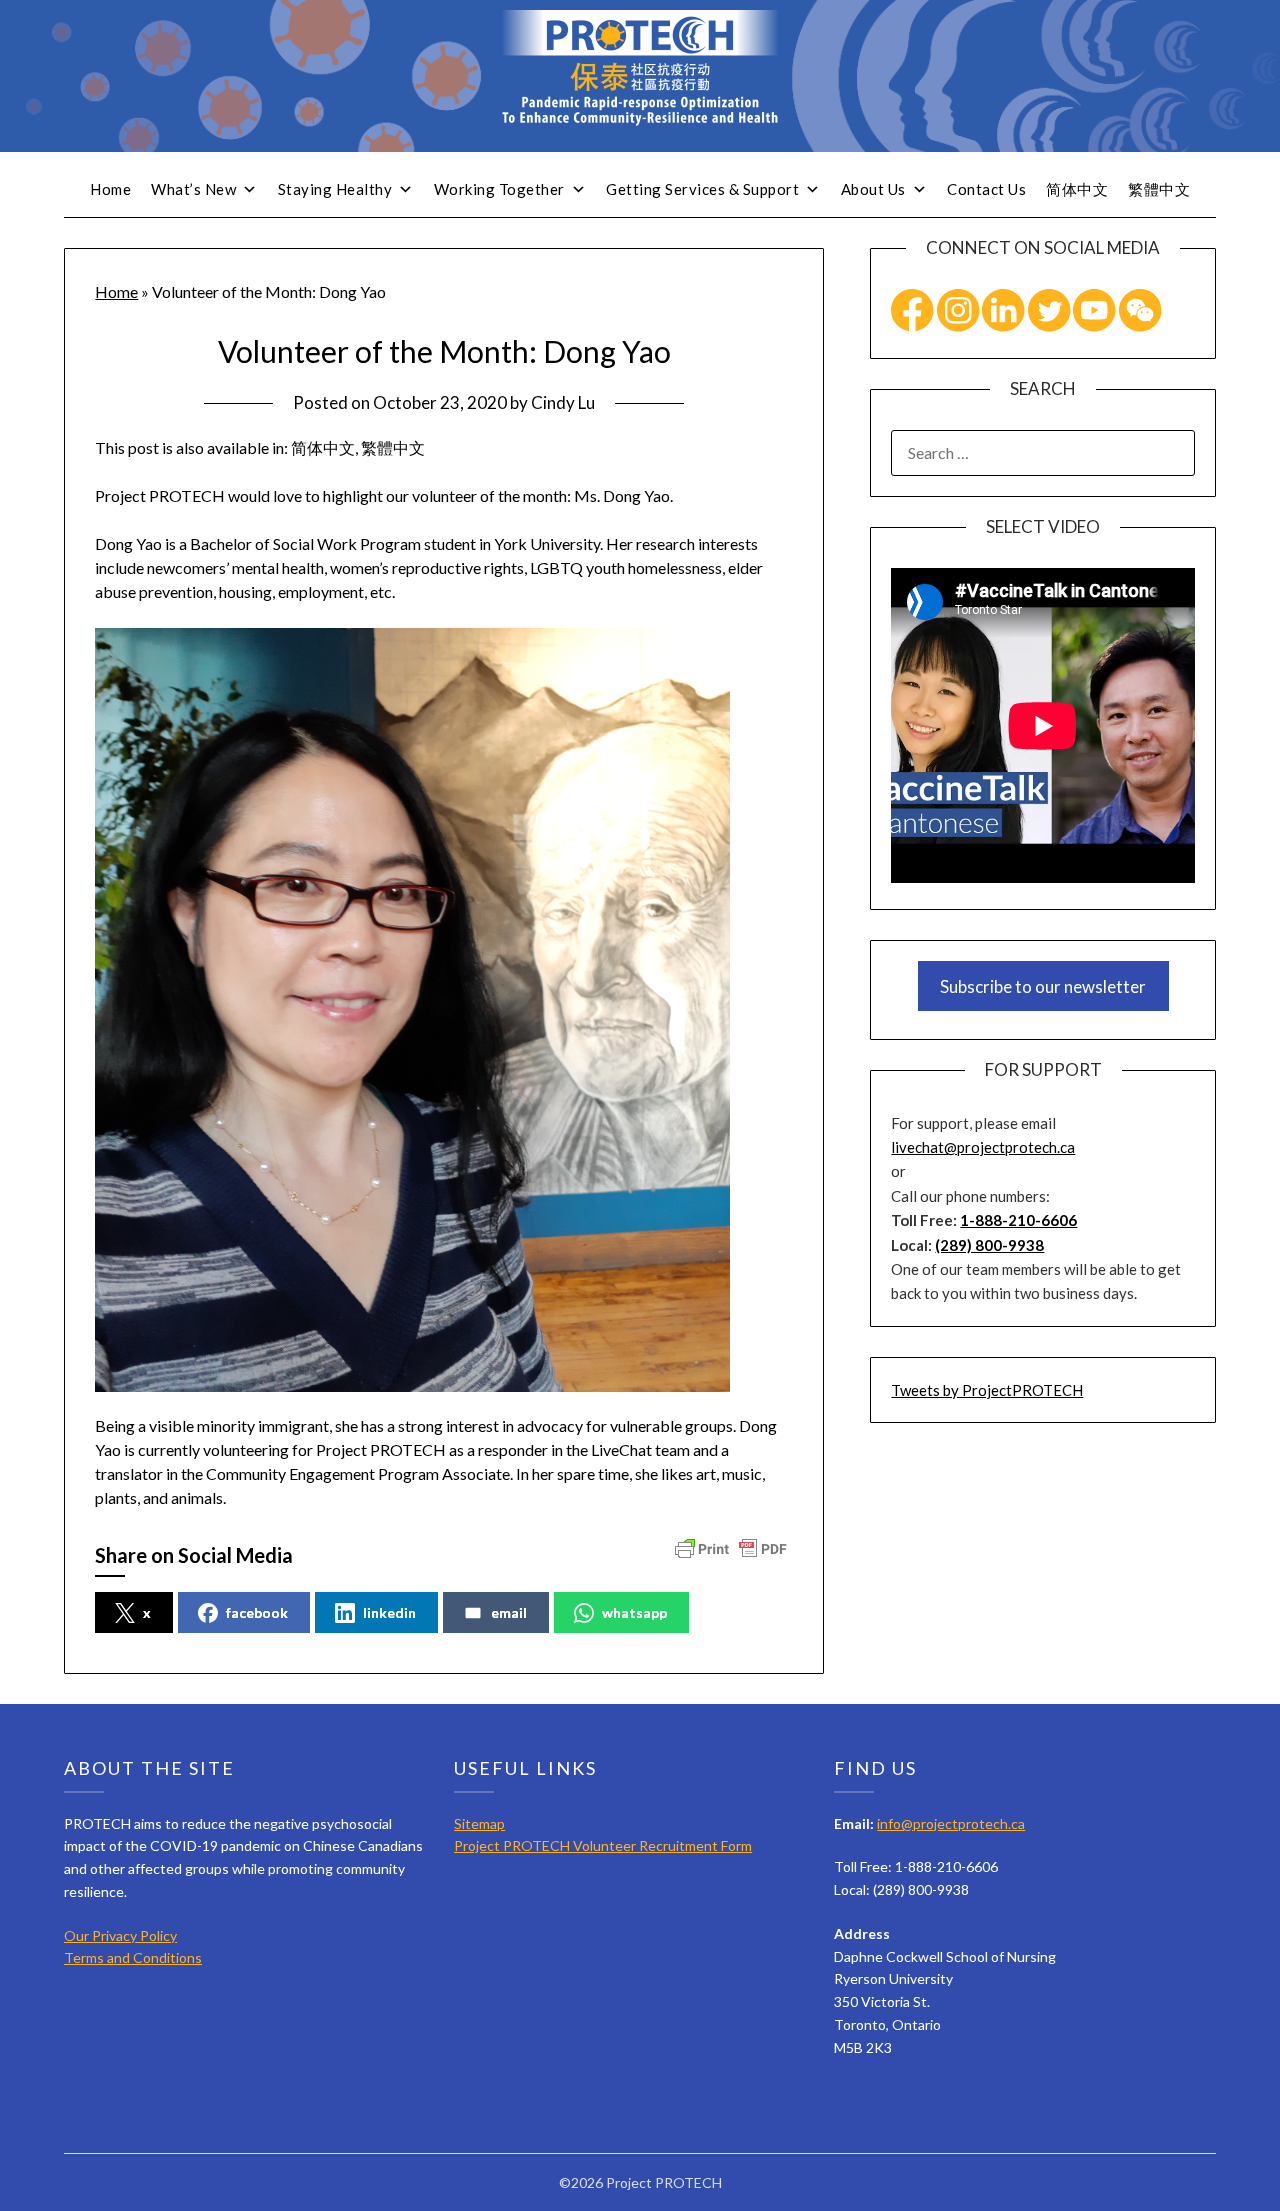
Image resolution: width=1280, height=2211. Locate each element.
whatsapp (634, 1612)
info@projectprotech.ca (951, 1823)
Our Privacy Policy (120, 1935)
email (509, 1612)
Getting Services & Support (702, 189)
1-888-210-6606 (1018, 1220)
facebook (257, 1612)
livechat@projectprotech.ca (983, 1147)
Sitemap (479, 1823)
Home (110, 189)
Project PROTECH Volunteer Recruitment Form (603, 1845)
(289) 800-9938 (989, 1245)
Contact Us (986, 189)
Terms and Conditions (133, 1957)
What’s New (193, 189)
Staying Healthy (335, 189)
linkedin (389, 1612)
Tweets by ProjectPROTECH (987, 1390)
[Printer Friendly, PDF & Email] (731, 1547)
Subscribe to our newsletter (1043, 986)
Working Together (499, 189)
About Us (873, 189)
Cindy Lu (563, 402)
